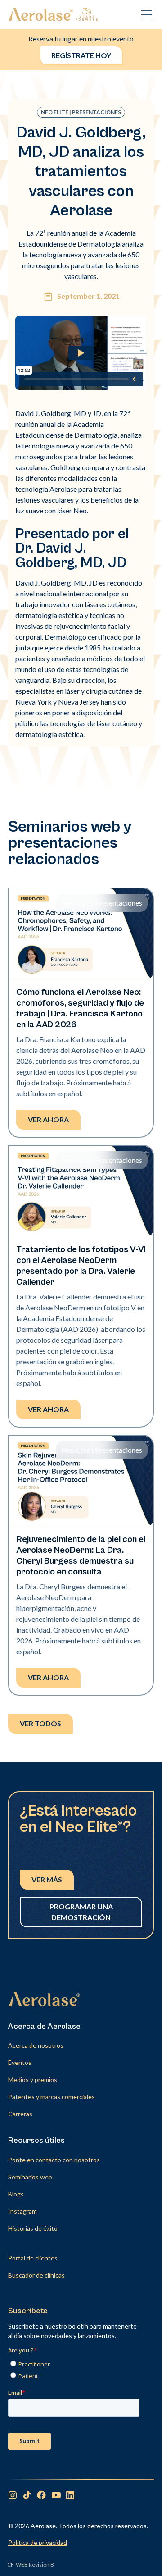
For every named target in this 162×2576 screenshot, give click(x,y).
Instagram (22, 2211)
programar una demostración (81, 1912)
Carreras (20, 2114)
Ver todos (40, 1723)
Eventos (20, 2062)
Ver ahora (48, 1119)
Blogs (16, 2194)
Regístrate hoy (81, 55)
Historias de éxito (33, 2228)
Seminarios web (30, 2177)
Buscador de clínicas (36, 2275)
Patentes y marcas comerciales (52, 2097)
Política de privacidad (38, 2542)
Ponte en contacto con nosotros (54, 2160)
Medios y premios (33, 2080)
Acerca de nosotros (36, 2045)
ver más (47, 1879)
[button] (145, 14)
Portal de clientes (33, 2258)
